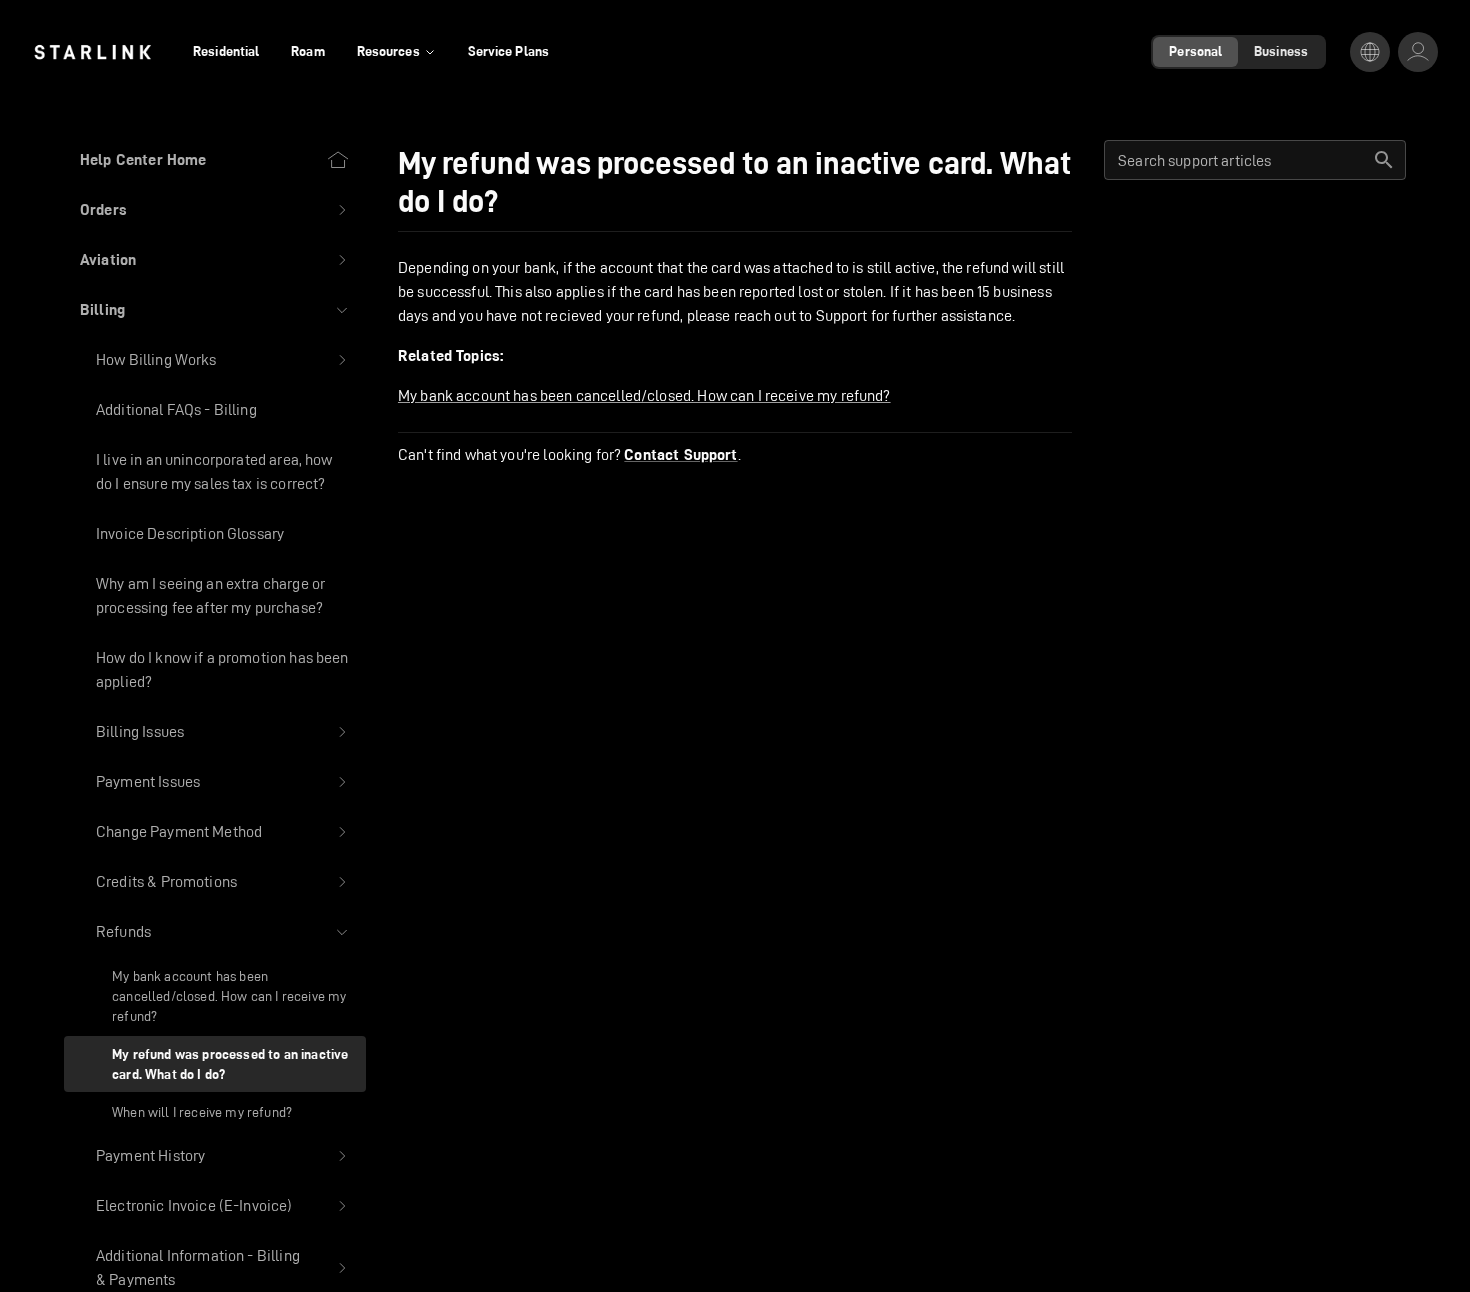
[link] (92, 52)
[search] (1384, 160)
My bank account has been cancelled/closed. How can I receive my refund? (644, 395)
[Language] (1370, 52)
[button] (215, 210)
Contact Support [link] (680, 455)
